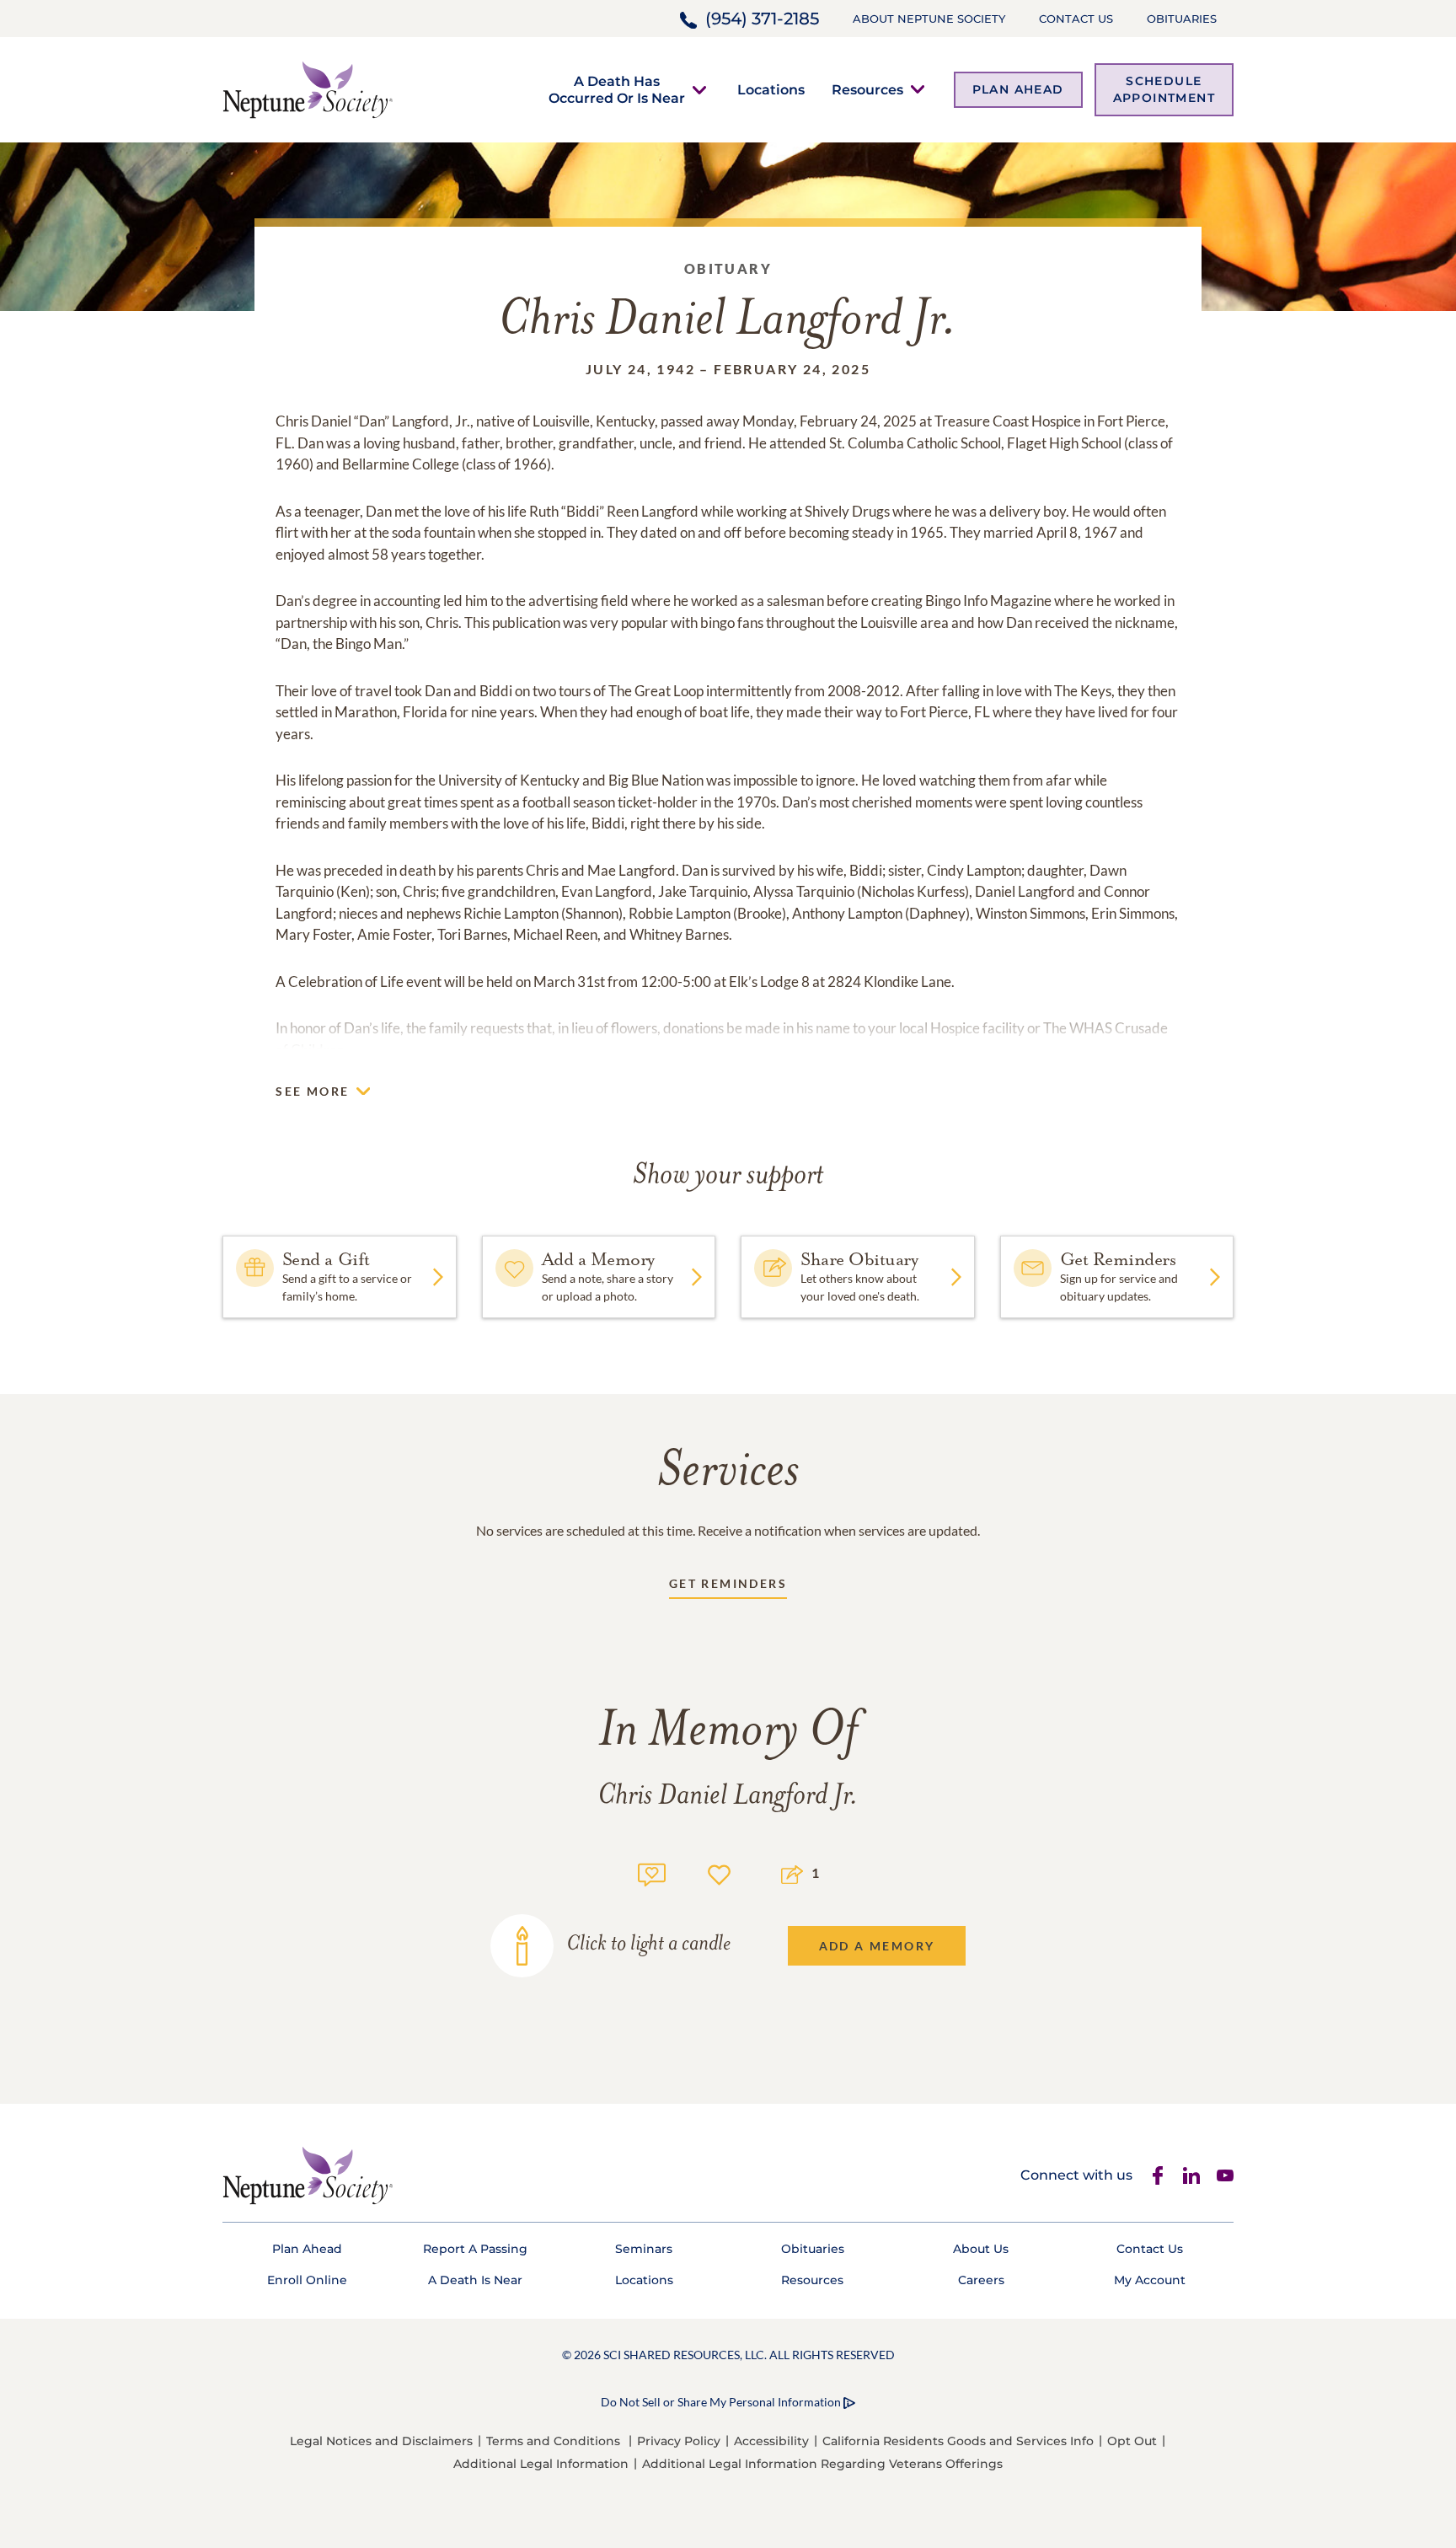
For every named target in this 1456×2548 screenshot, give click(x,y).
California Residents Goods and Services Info (958, 2441)
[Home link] (308, 88)
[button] (617, 89)
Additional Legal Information (541, 2464)
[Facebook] (1158, 2175)
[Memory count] (652, 1872)
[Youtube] (1225, 2175)
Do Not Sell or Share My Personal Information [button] (721, 2402)
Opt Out (1132, 2441)
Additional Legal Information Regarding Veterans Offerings (822, 2464)
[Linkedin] (1191, 2175)
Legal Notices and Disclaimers (381, 2441)
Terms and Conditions (553, 2441)
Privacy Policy (679, 2441)
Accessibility (771, 2441)
